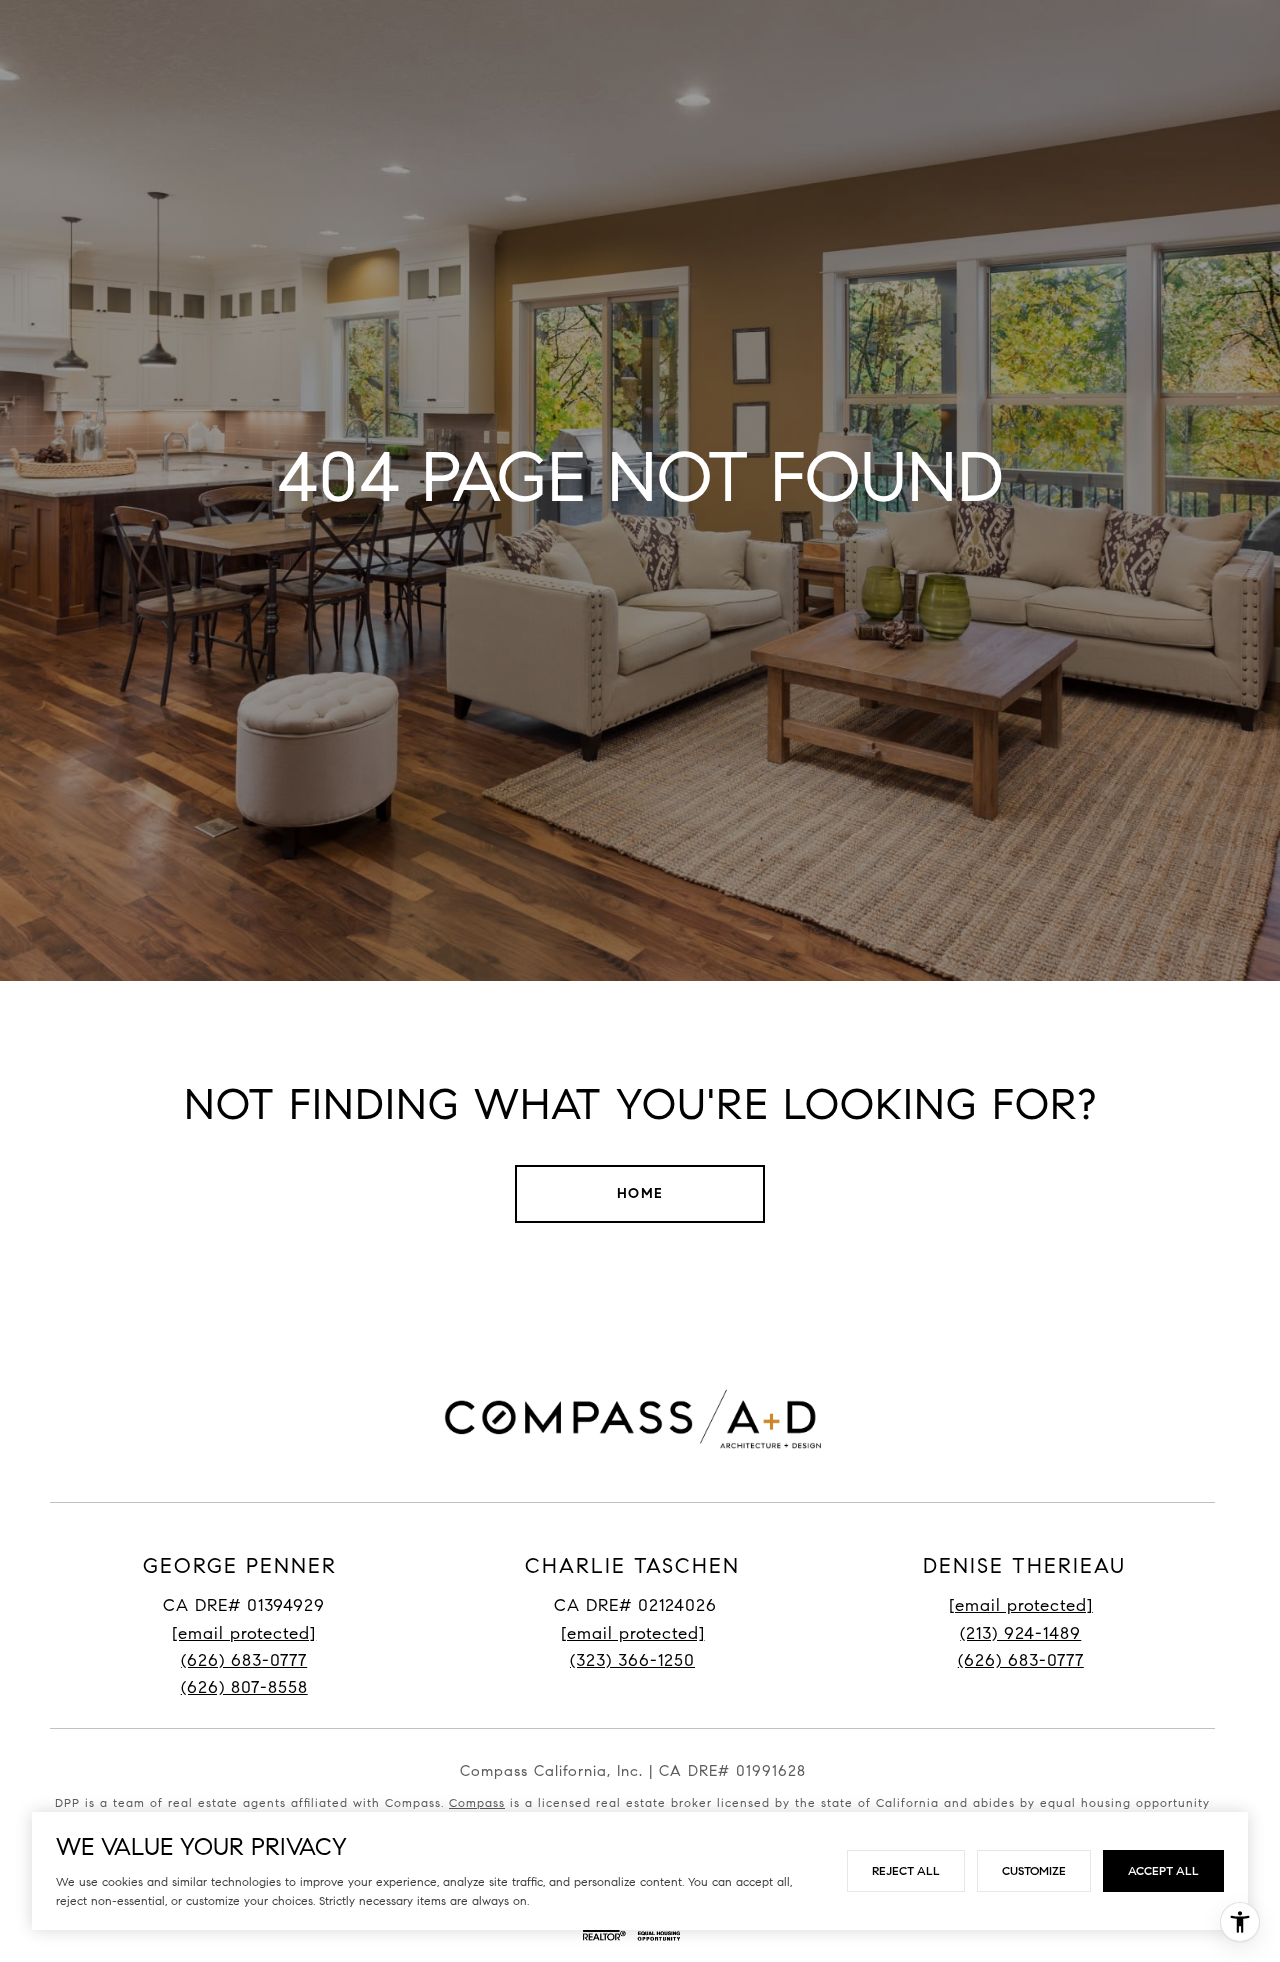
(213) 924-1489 (1020, 1633)
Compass (477, 1802)
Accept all (1163, 1870)
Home (640, 1193)
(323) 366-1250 (632, 1660)
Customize (1034, 1870)
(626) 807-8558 (244, 1687)
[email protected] (1021, 1605)
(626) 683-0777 (244, 1660)
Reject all (906, 1870)
